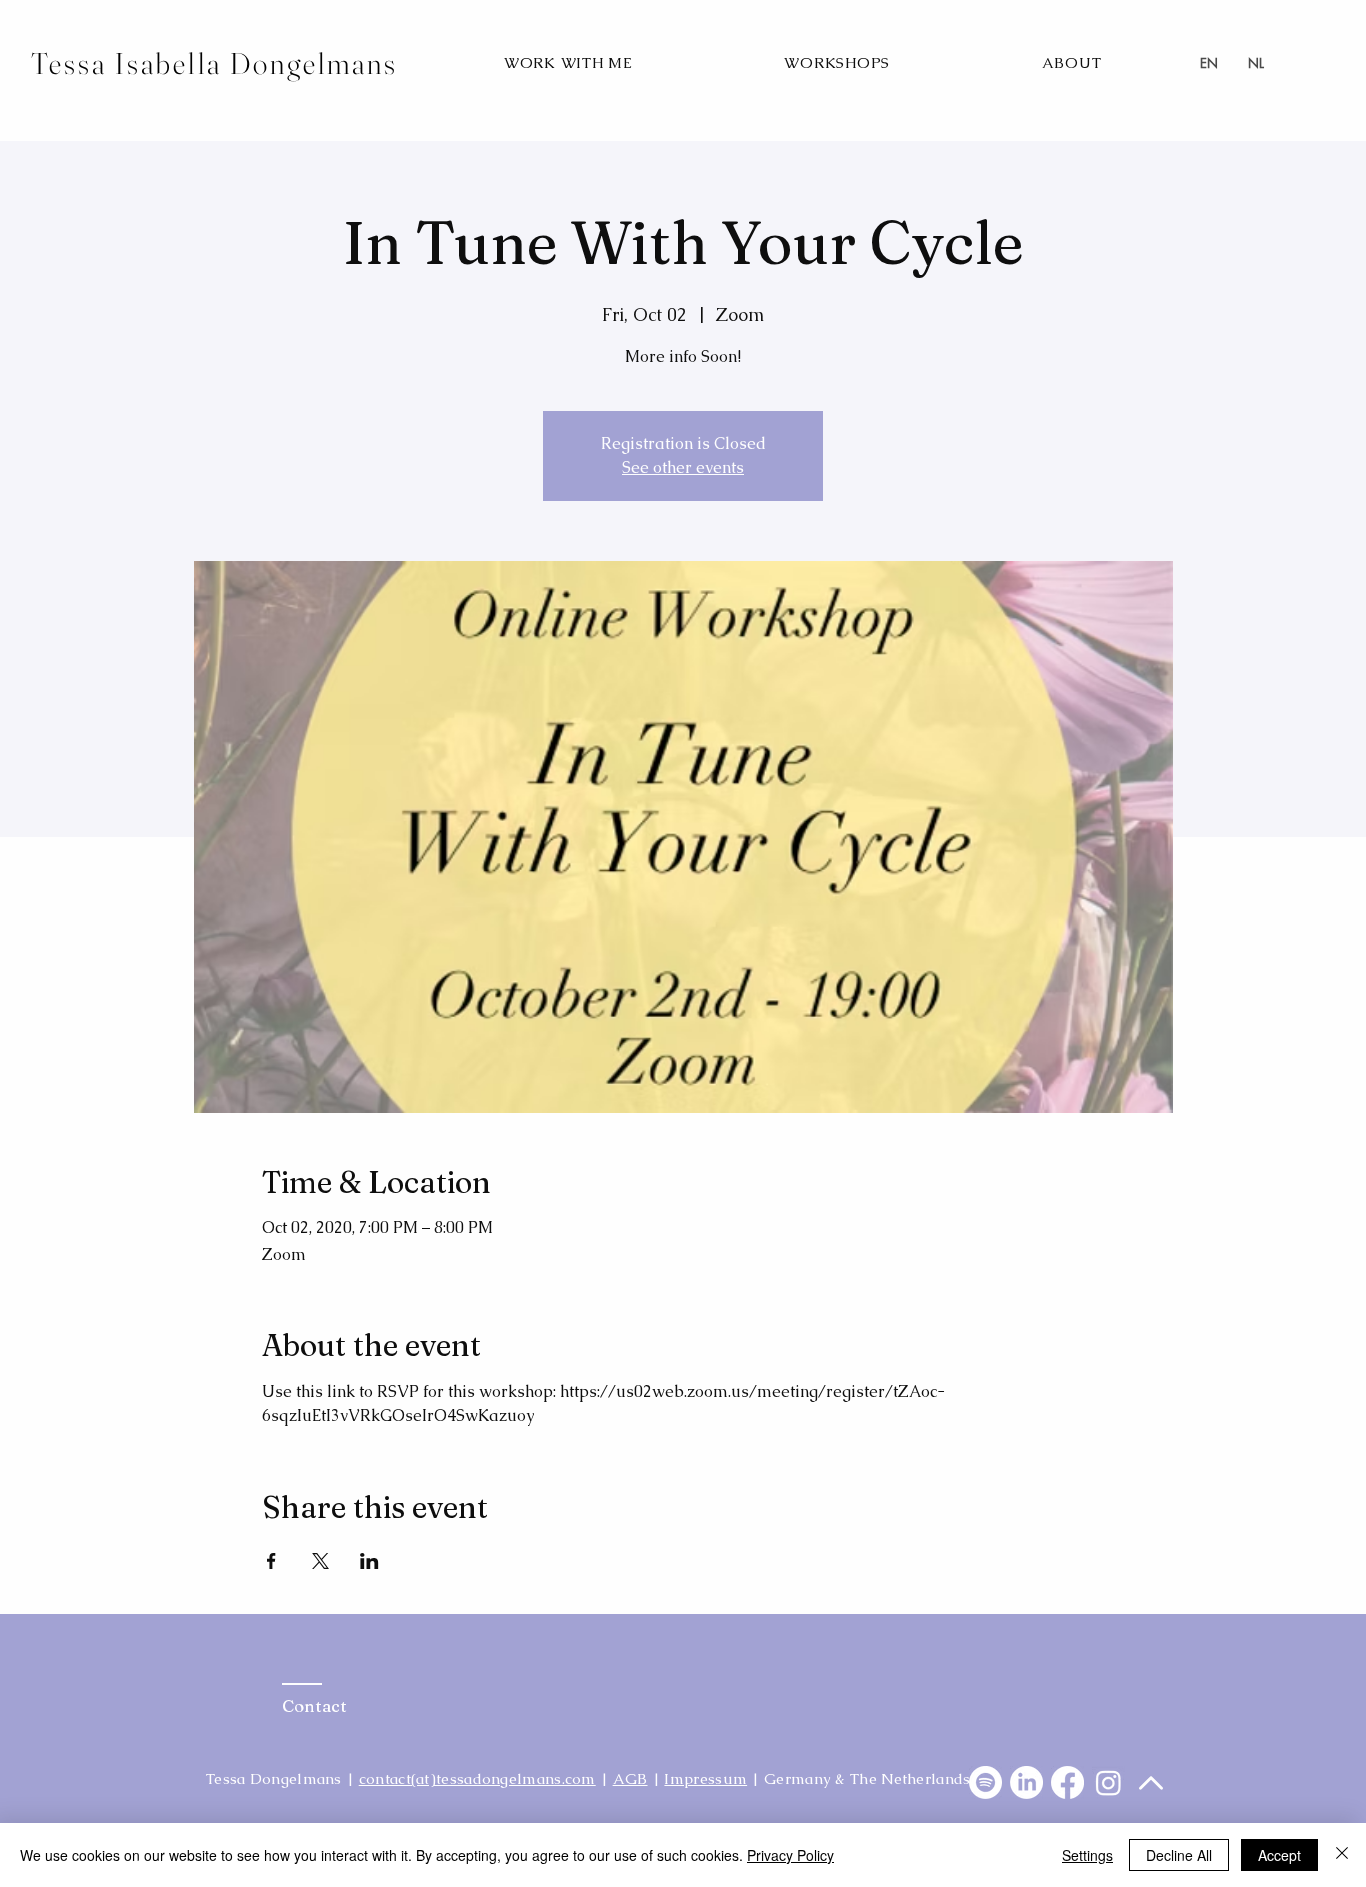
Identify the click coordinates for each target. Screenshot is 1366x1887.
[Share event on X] (320, 1561)
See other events (683, 467)
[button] (568, 62)
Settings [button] (1087, 1855)
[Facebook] (1067, 1782)
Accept (1279, 1855)
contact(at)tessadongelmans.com (477, 1778)
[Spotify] (985, 1782)
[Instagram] (1108, 1782)
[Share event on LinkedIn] (369, 1561)
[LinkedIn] (1026, 1782)
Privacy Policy (790, 1855)
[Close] (1342, 1855)
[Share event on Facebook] (271, 1561)
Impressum (705, 1778)
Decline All (1179, 1855)
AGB (630, 1778)
